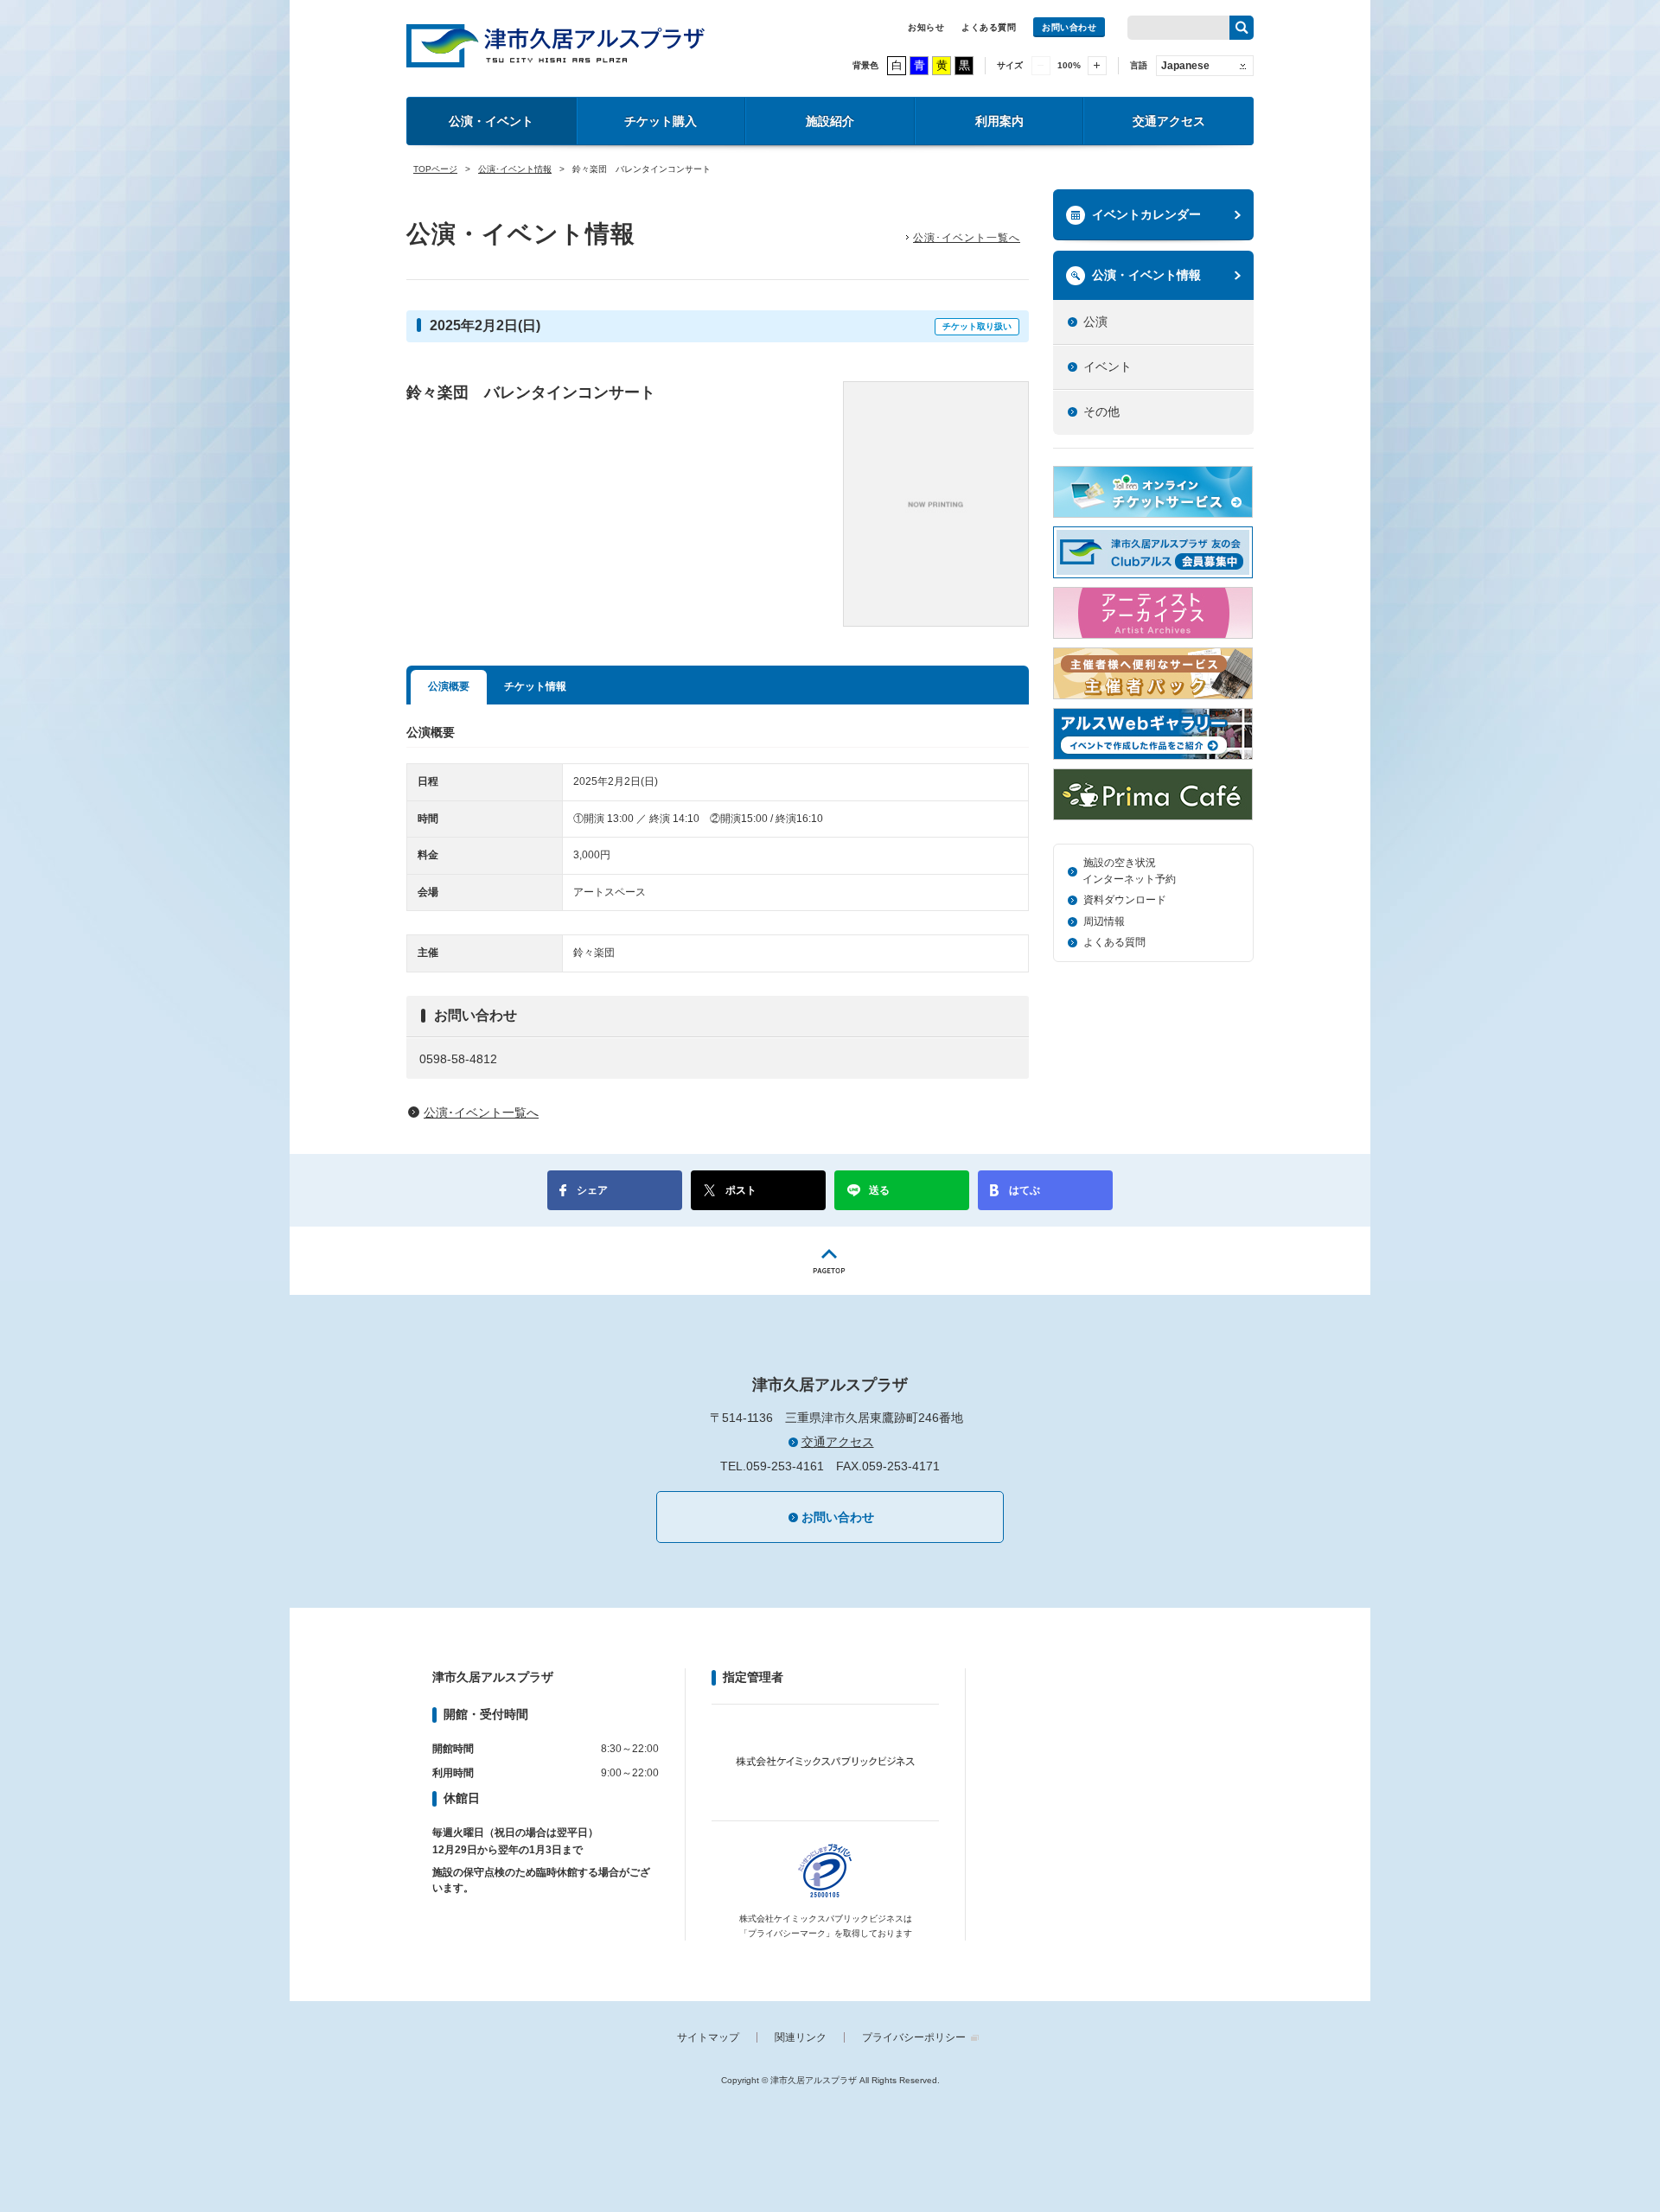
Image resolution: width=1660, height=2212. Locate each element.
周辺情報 (1104, 921)
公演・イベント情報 (1146, 275)
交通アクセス (1169, 121)
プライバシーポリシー (914, 2037)
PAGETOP (830, 1261)
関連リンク (801, 2037)
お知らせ (926, 27)
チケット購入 (661, 121)
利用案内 (999, 121)
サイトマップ (708, 2037)
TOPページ (435, 169)
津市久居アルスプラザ (555, 46)
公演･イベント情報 (515, 169)
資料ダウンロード (1125, 900)
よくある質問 (989, 27)
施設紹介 (830, 121)
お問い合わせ (1069, 27)
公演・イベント (491, 121)
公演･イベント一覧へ (967, 238)
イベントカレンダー (1146, 214)
